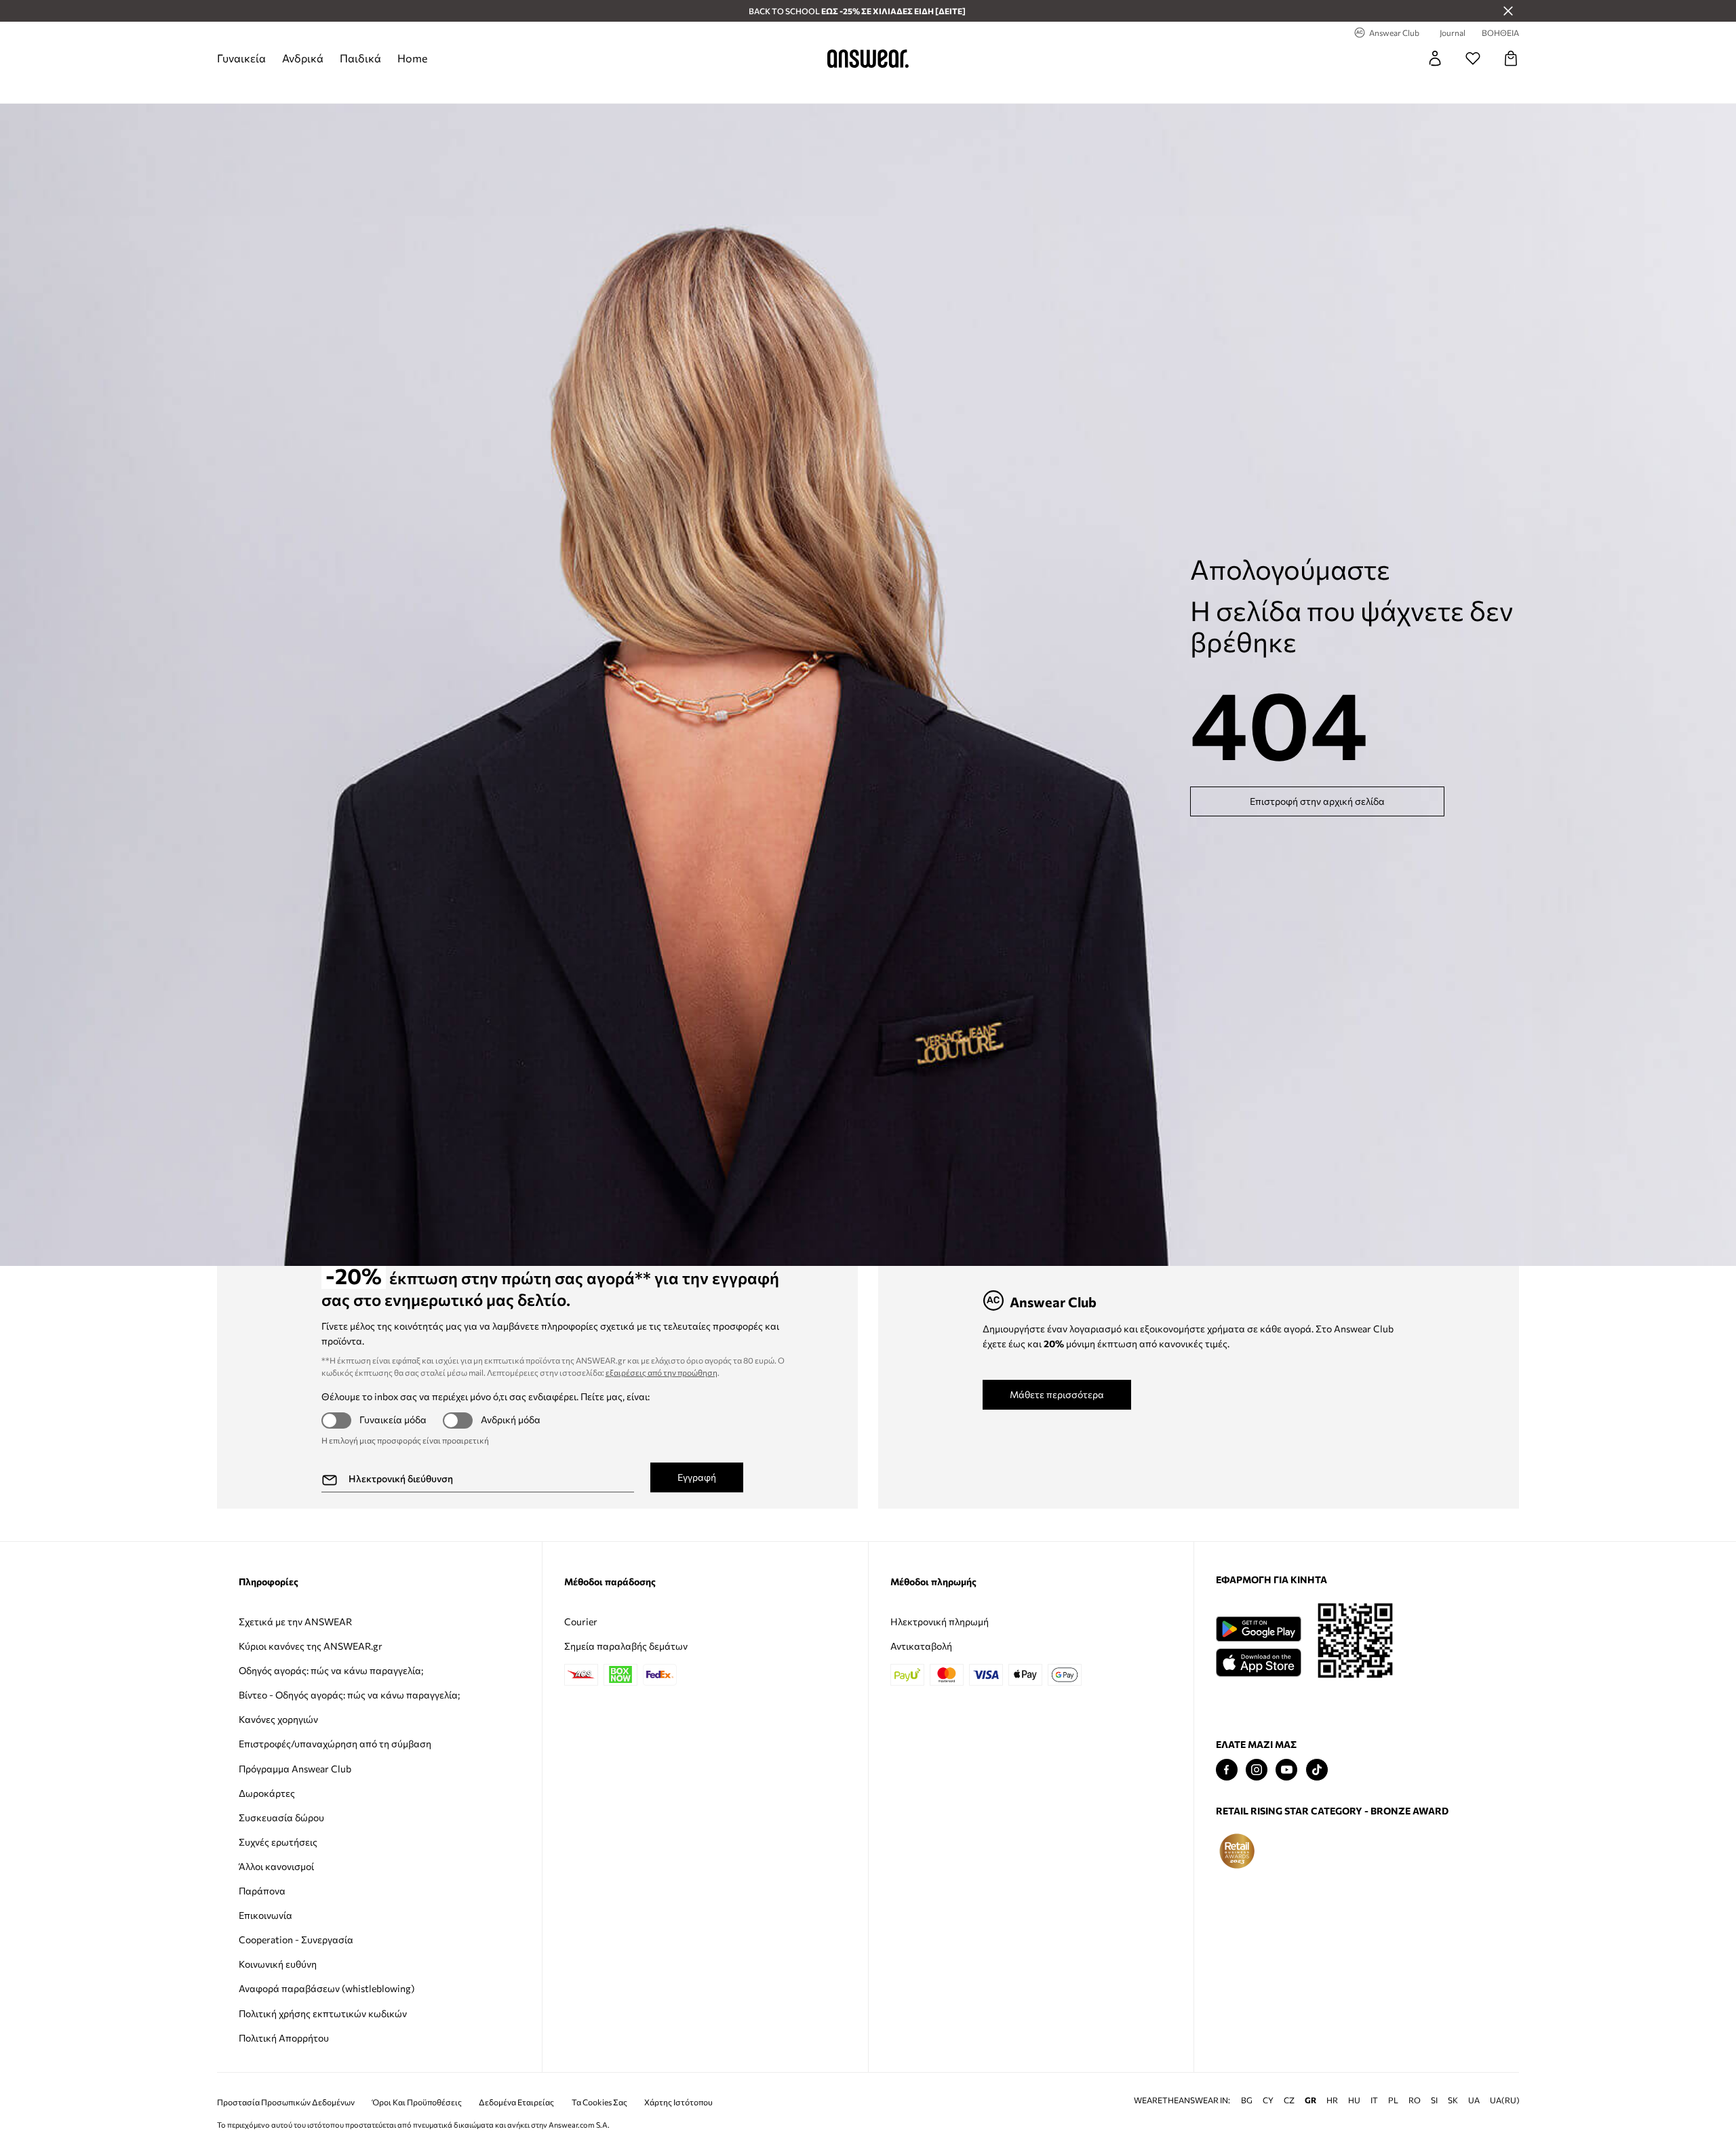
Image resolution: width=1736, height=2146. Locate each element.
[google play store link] (1258, 1629)
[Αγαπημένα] (1473, 58)
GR (1310, 2100)
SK (1453, 2100)
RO (1415, 2100)
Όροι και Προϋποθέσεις (417, 2102)
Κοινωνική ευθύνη (278, 1964)
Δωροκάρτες (267, 1793)
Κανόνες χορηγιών (278, 1719)
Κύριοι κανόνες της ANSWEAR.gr (311, 1646)
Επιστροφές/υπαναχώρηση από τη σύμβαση (335, 1744)
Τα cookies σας (599, 2102)
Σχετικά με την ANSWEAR (295, 1622)
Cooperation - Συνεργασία (296, 1940)
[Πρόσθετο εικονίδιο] (1237, 1851)
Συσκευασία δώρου (281, 1817)
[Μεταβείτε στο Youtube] (1286, 1770)
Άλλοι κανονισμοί (276, 1866)
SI (1434, 2100)
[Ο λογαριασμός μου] (1435, 58)
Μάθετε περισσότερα (1057, 1394)
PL (1393, 2100)
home (412, 58)
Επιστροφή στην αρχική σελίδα (1317, 801)
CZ (1289, 2100)
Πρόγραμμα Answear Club (295, 1769)
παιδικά (360, 58)
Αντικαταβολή (921, 1646)
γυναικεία (241, 58)
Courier (581, 1622)
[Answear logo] (868, 58)
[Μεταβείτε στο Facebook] (1227, 1770)
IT (1374, 2100)
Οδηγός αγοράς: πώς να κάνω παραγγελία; (331, 1670)
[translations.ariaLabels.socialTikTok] (1317, 1770)
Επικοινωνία (265, 1915)
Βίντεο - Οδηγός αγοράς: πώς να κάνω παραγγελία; (349, 1695)
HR (1332, 2100)
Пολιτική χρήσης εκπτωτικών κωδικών (323, 2013)
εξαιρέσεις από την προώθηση (662, 1372)
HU (1354, 2100)
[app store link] (1258, 1661)
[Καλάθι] (1511, 58)
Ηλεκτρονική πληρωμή (940, 1622)
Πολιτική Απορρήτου (284, 2038)
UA (1474, 2100)
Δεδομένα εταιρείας (516, 2102)
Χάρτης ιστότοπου (678, 2102)
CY (1268, 2100)
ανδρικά (303, 58)
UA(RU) (1505, 2100)
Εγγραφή (697, 1477)
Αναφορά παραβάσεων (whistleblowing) (327, 1988)
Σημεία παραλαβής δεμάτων (626, 1646)
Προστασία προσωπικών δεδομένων (286, 2102)
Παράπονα (262, 1891)
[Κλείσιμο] (1508, 11)
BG (1247, 2100)
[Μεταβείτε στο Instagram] (1257, 1770)
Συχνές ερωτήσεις (278, 1842)
